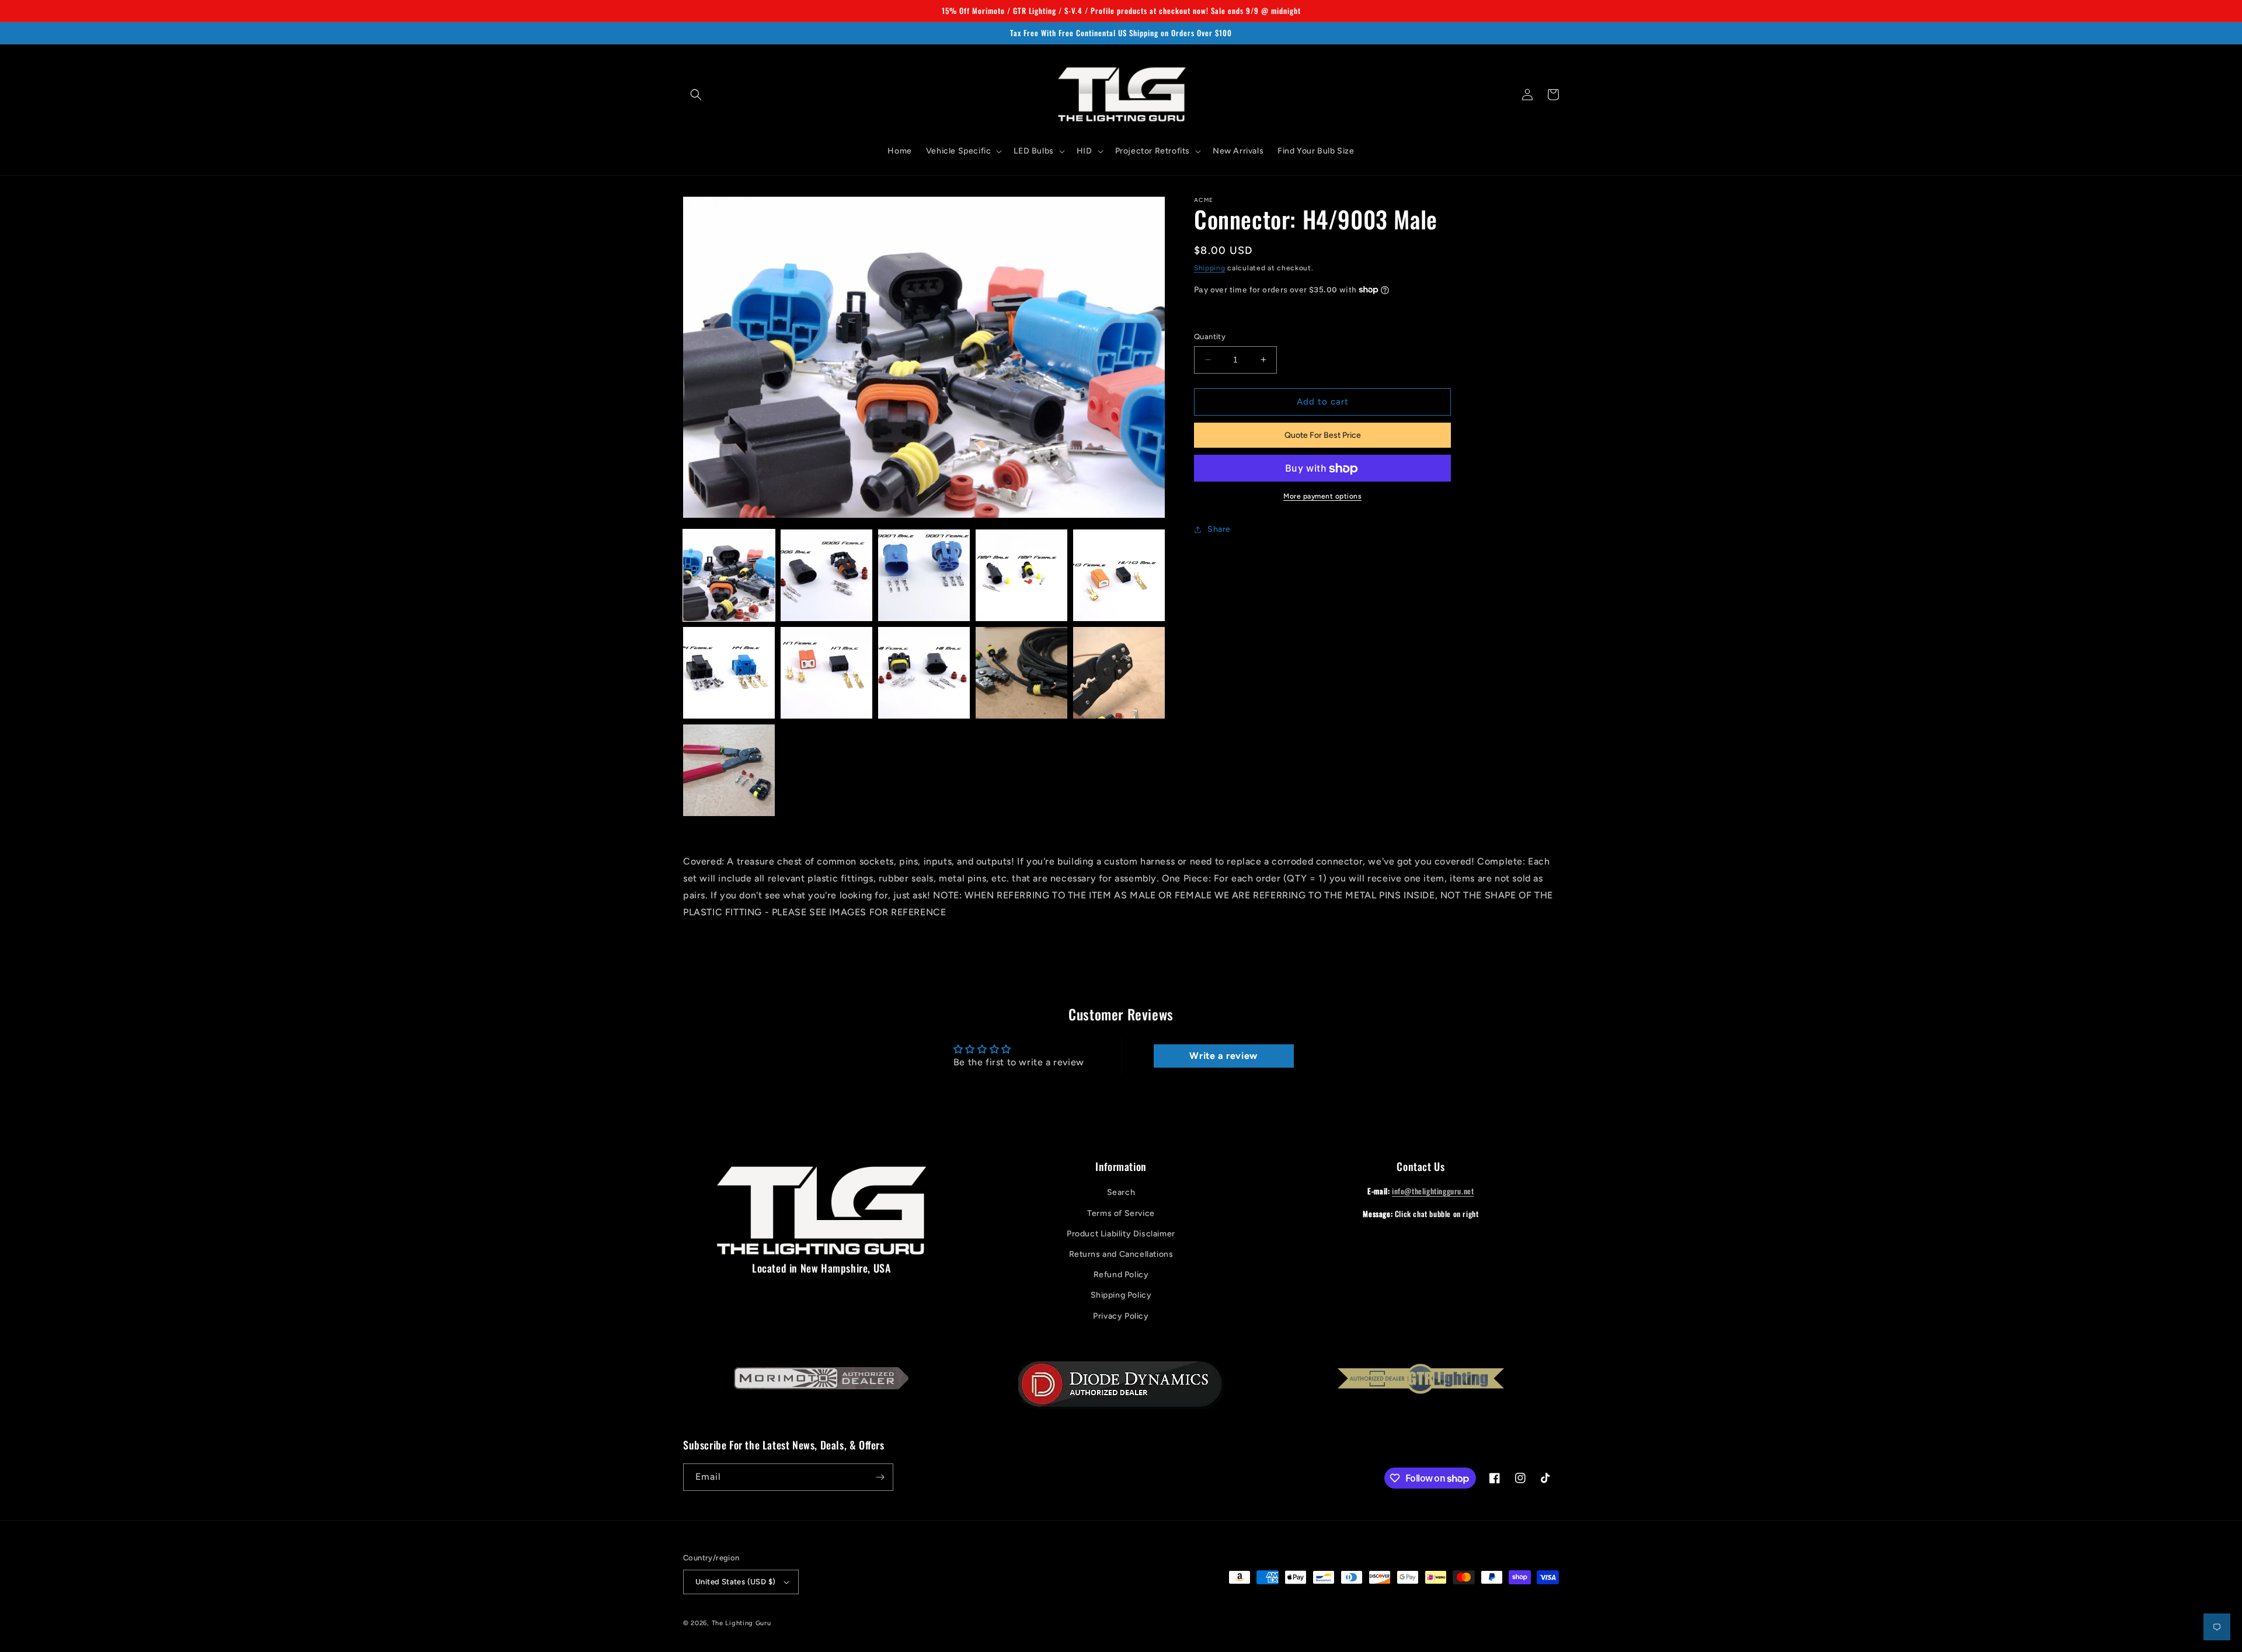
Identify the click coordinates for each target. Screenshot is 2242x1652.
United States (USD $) (735, 1582)
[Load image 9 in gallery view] (1021, 673)
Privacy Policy (1121, 1316)
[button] (696, 95)
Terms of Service (1121, 1213)
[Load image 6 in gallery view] (729, 673)
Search (1121, 1192)
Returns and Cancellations (1121, 1254)
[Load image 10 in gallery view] (1119, 673)
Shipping (1210, 268)
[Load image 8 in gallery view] (924, 673)
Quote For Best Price (1323, 435)
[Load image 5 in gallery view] (1119, 575)
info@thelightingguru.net (1433, 1191)
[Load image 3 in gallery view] (924, 575)
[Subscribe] (880, 1477)
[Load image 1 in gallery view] (729, 575)
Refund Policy (1121, 1275)
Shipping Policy (1121, 1295)
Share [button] (1219, 529)
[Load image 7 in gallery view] (826, 673)
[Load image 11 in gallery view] (729, 770)
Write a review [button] (1223, 1056)
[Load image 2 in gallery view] (826, 575)
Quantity (1210, 337)
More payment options (1322, 497)
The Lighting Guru (741, 1623)
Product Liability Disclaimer (1121, 1234)
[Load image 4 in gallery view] (1021, 575)
